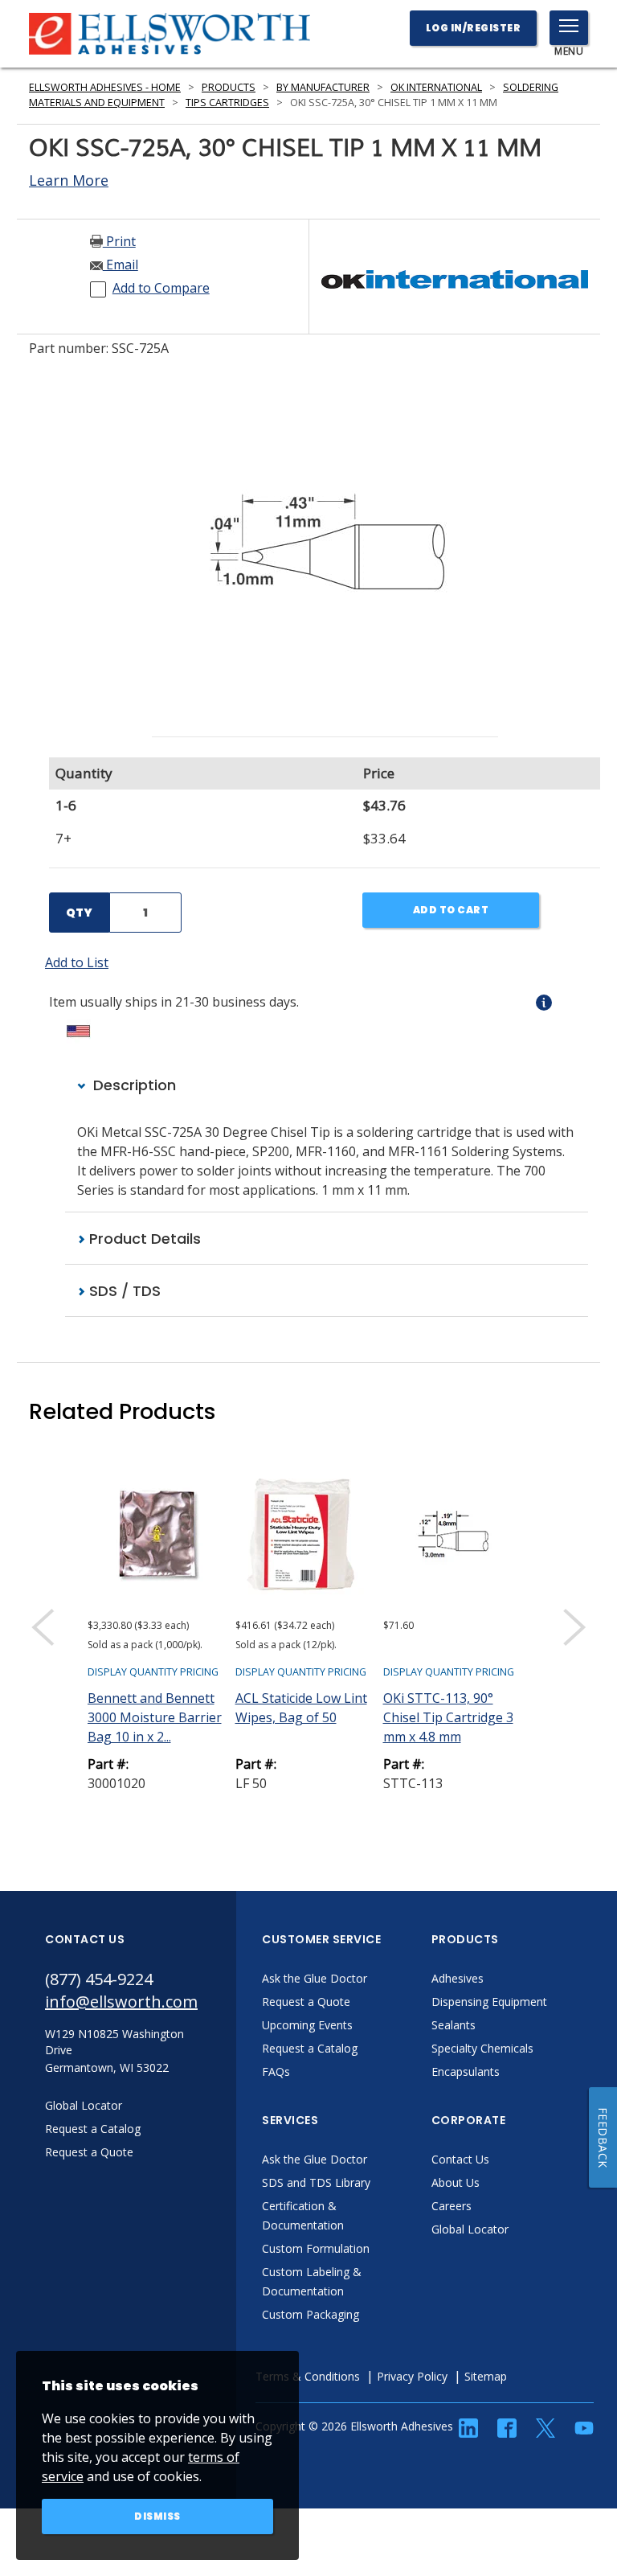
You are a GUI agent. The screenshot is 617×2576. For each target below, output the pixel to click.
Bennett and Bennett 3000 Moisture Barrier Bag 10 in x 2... (155, 1717)
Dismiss (157, 2516)
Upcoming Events (307, 2025)
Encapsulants (466, 2071)
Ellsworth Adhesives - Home (105, 87)
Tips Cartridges (227, 103)
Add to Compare (161, 288)
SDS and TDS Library (316, 2182)
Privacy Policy (412, 2376)
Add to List (77, 962)
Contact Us (460, 2159)
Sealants (454, 2025)
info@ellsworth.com (121, 2002)
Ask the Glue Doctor (315, 1978)
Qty (79, 913)
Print (119, 241)
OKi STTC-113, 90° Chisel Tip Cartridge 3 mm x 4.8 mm (448, 1717)
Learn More (69, 180)
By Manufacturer (323, 87)
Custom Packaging (311, 2314)
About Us (456, 2182)
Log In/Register (474, 28)
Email (121, 265)
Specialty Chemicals (482, 2048)
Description (133, 1085)
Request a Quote (306, 2002)
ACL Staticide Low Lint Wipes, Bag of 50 (301, 1708)
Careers (452, 2206)
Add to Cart (451, 910)
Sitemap (486, 2376)
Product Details (143, 1239)
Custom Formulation (316, 2248)
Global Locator (470, 2229)
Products (229, 87)
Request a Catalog (310, 2048)
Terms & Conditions (308, 2376)
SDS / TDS (123, 1291)
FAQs (276, 2071)
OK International (436, 87)
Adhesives (458, 1978)
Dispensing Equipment (489, 2002)
